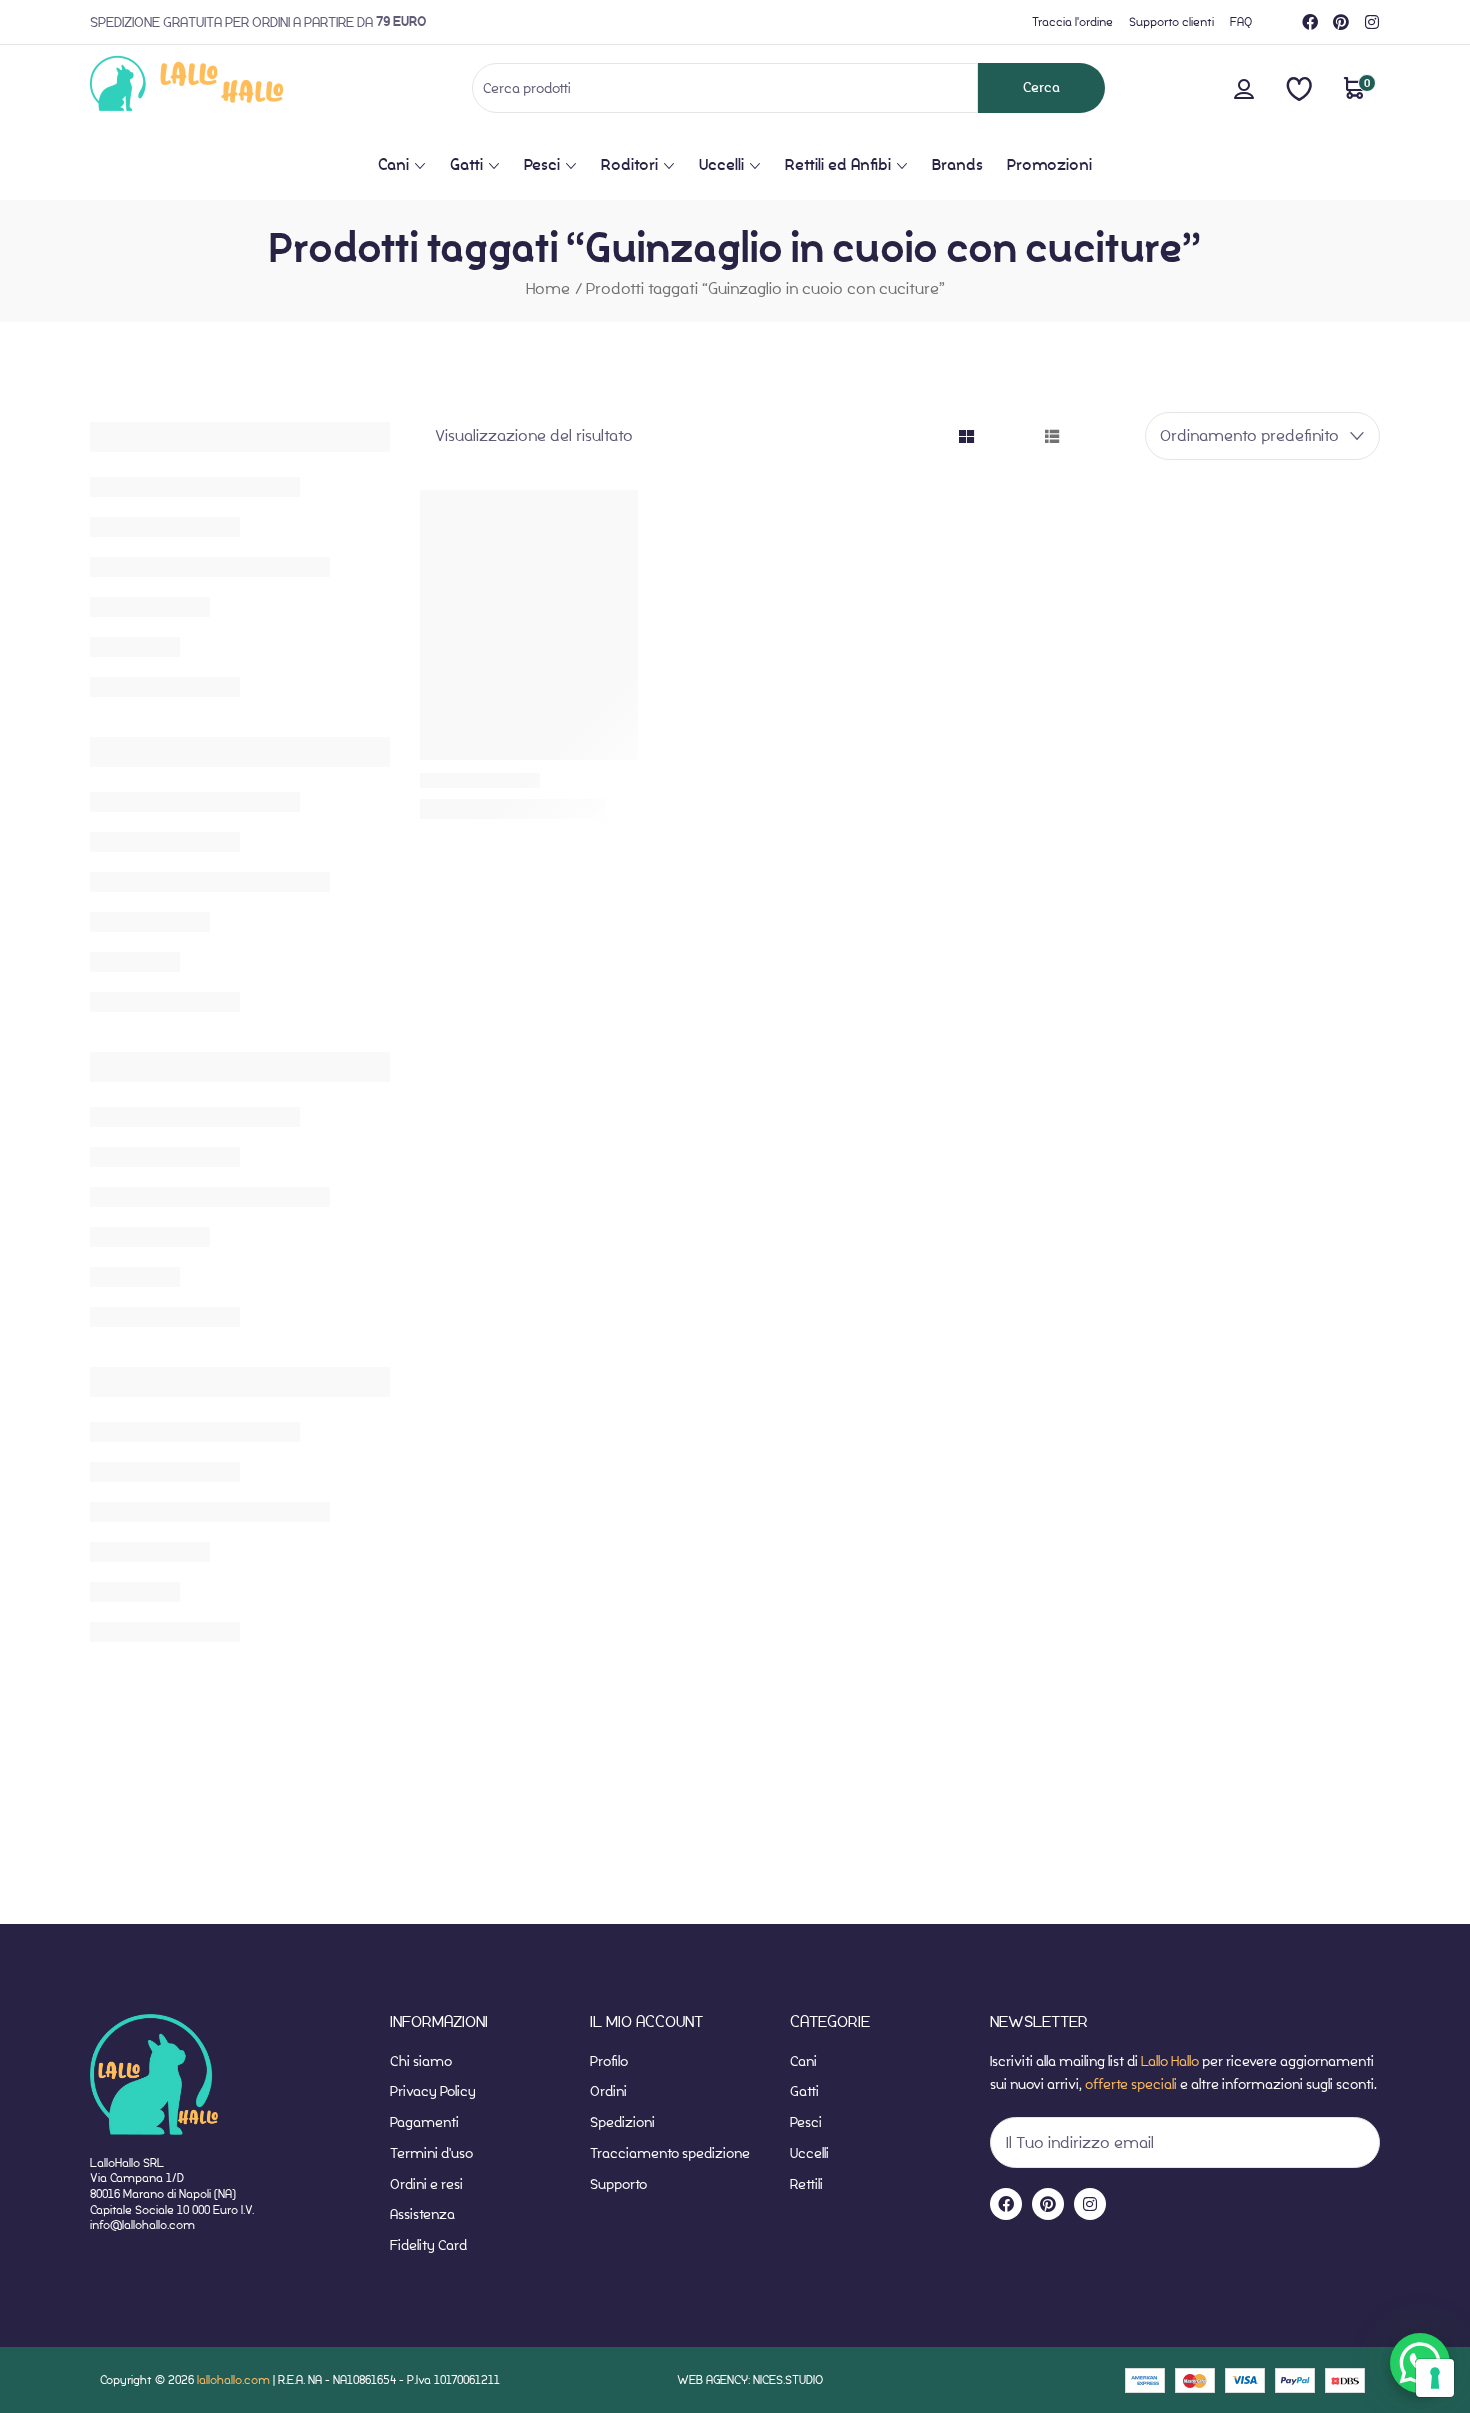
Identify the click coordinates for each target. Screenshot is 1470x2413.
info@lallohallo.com (142, 2224)
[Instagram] (1372, 22)
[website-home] (219, 87)
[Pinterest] (1341, 22)
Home (548, 288)
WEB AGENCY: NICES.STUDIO (750, 2379)
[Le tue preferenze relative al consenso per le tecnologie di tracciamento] (1435, 2378)
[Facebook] (1310, 22)
